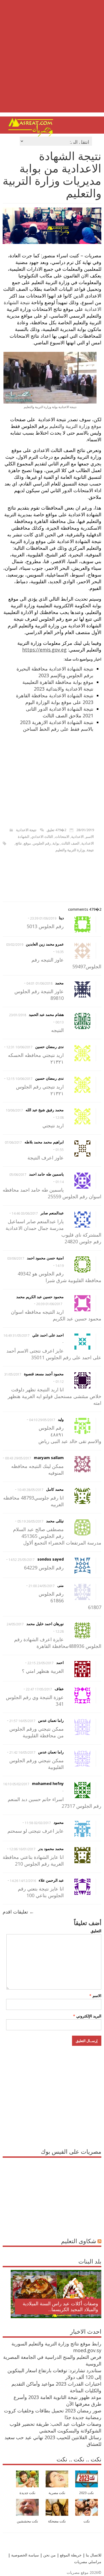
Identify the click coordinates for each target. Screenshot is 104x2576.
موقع (27, 843)
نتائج (19, 843)
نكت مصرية (57, 2493)
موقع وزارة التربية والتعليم (75, 426)
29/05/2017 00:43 (18, 1458)
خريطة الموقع (70, 2555)
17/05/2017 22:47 (39, 1689)
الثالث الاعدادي (42, 837)
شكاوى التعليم (79, 2241)
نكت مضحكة (57, 2521)
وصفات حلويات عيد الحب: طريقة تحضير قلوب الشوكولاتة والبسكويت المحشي (55, 2427)
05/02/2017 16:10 (16, 1784)
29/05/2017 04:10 (42, 1420)
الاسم (90, 837)
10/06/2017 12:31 (19, 1047)
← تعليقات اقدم (18, 1912)
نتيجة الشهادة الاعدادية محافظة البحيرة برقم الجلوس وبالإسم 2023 (55, 672)
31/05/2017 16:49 (17, 1336)
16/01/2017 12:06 (22, 1849)
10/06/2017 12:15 (19, 1079)
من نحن (49, 2555)
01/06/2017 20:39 (49, 1304)
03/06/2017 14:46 (25, 1213)
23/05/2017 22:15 (41, 1663)
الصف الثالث (70, 843)
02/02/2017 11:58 (38, 1823)
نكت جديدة (27, 2493)
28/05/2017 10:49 (30, 1490)
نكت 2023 (87, 2493)
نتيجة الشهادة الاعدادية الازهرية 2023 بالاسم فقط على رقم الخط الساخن (57, 726)
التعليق (96, 1931)
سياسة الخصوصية (25, 2555)
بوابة (56, 843)
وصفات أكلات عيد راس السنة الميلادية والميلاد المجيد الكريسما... (60, 2306)
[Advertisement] (52, 60)
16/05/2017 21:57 (22, 1721)
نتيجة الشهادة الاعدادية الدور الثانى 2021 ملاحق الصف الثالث (60, 712)
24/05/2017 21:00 (42, 1586)
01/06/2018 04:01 (39, 983)
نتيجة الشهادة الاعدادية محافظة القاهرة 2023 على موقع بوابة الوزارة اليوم (55, 699)
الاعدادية (77, 837)
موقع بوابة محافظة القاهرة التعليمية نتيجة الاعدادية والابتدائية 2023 (58, 685)
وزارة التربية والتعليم (70, 850)
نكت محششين (27, 2521)
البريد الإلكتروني (87, 2016)
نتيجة (90, 850)
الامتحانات (62, 837)
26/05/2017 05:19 (30, 1521)
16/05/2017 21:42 (22, 1752)
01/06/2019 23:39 (43, 918)
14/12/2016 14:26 (23, 1881)
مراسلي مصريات (88, 2562)
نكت (87, 2521)
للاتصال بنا (94, 2555)
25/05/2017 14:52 (22, 1560)
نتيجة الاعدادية (26, 830)
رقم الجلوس (42, 843)
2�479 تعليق (56, 830)
